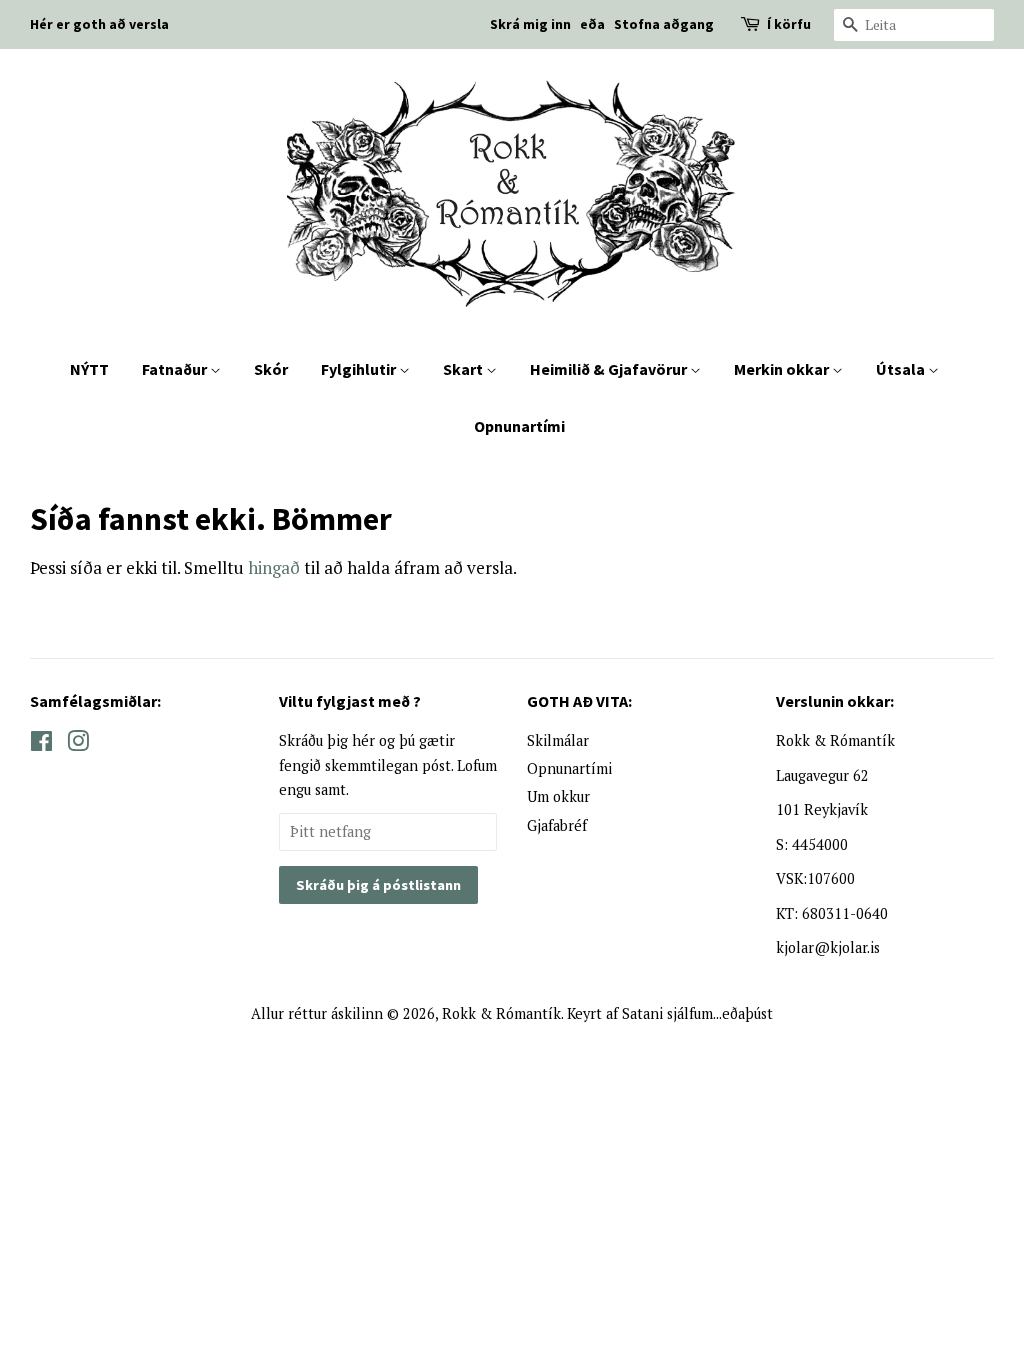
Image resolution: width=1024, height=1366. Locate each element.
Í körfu (789, 24)
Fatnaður (176, 369)
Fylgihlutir (360, 369)
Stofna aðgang (664, 24)
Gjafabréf (557, 825)
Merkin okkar (783, 369)
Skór (271, 369)
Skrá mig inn (530, 24)
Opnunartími (519, 426)
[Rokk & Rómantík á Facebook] (41, 744)
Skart (464, 369)
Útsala (902, 369)
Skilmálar (558, 740)
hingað (274, 567)
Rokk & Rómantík (501, 1013)
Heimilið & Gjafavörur (610, 369)
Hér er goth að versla (99, 24)
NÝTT (89, 369)
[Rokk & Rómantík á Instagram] (78, 744)
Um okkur (558, 796)
